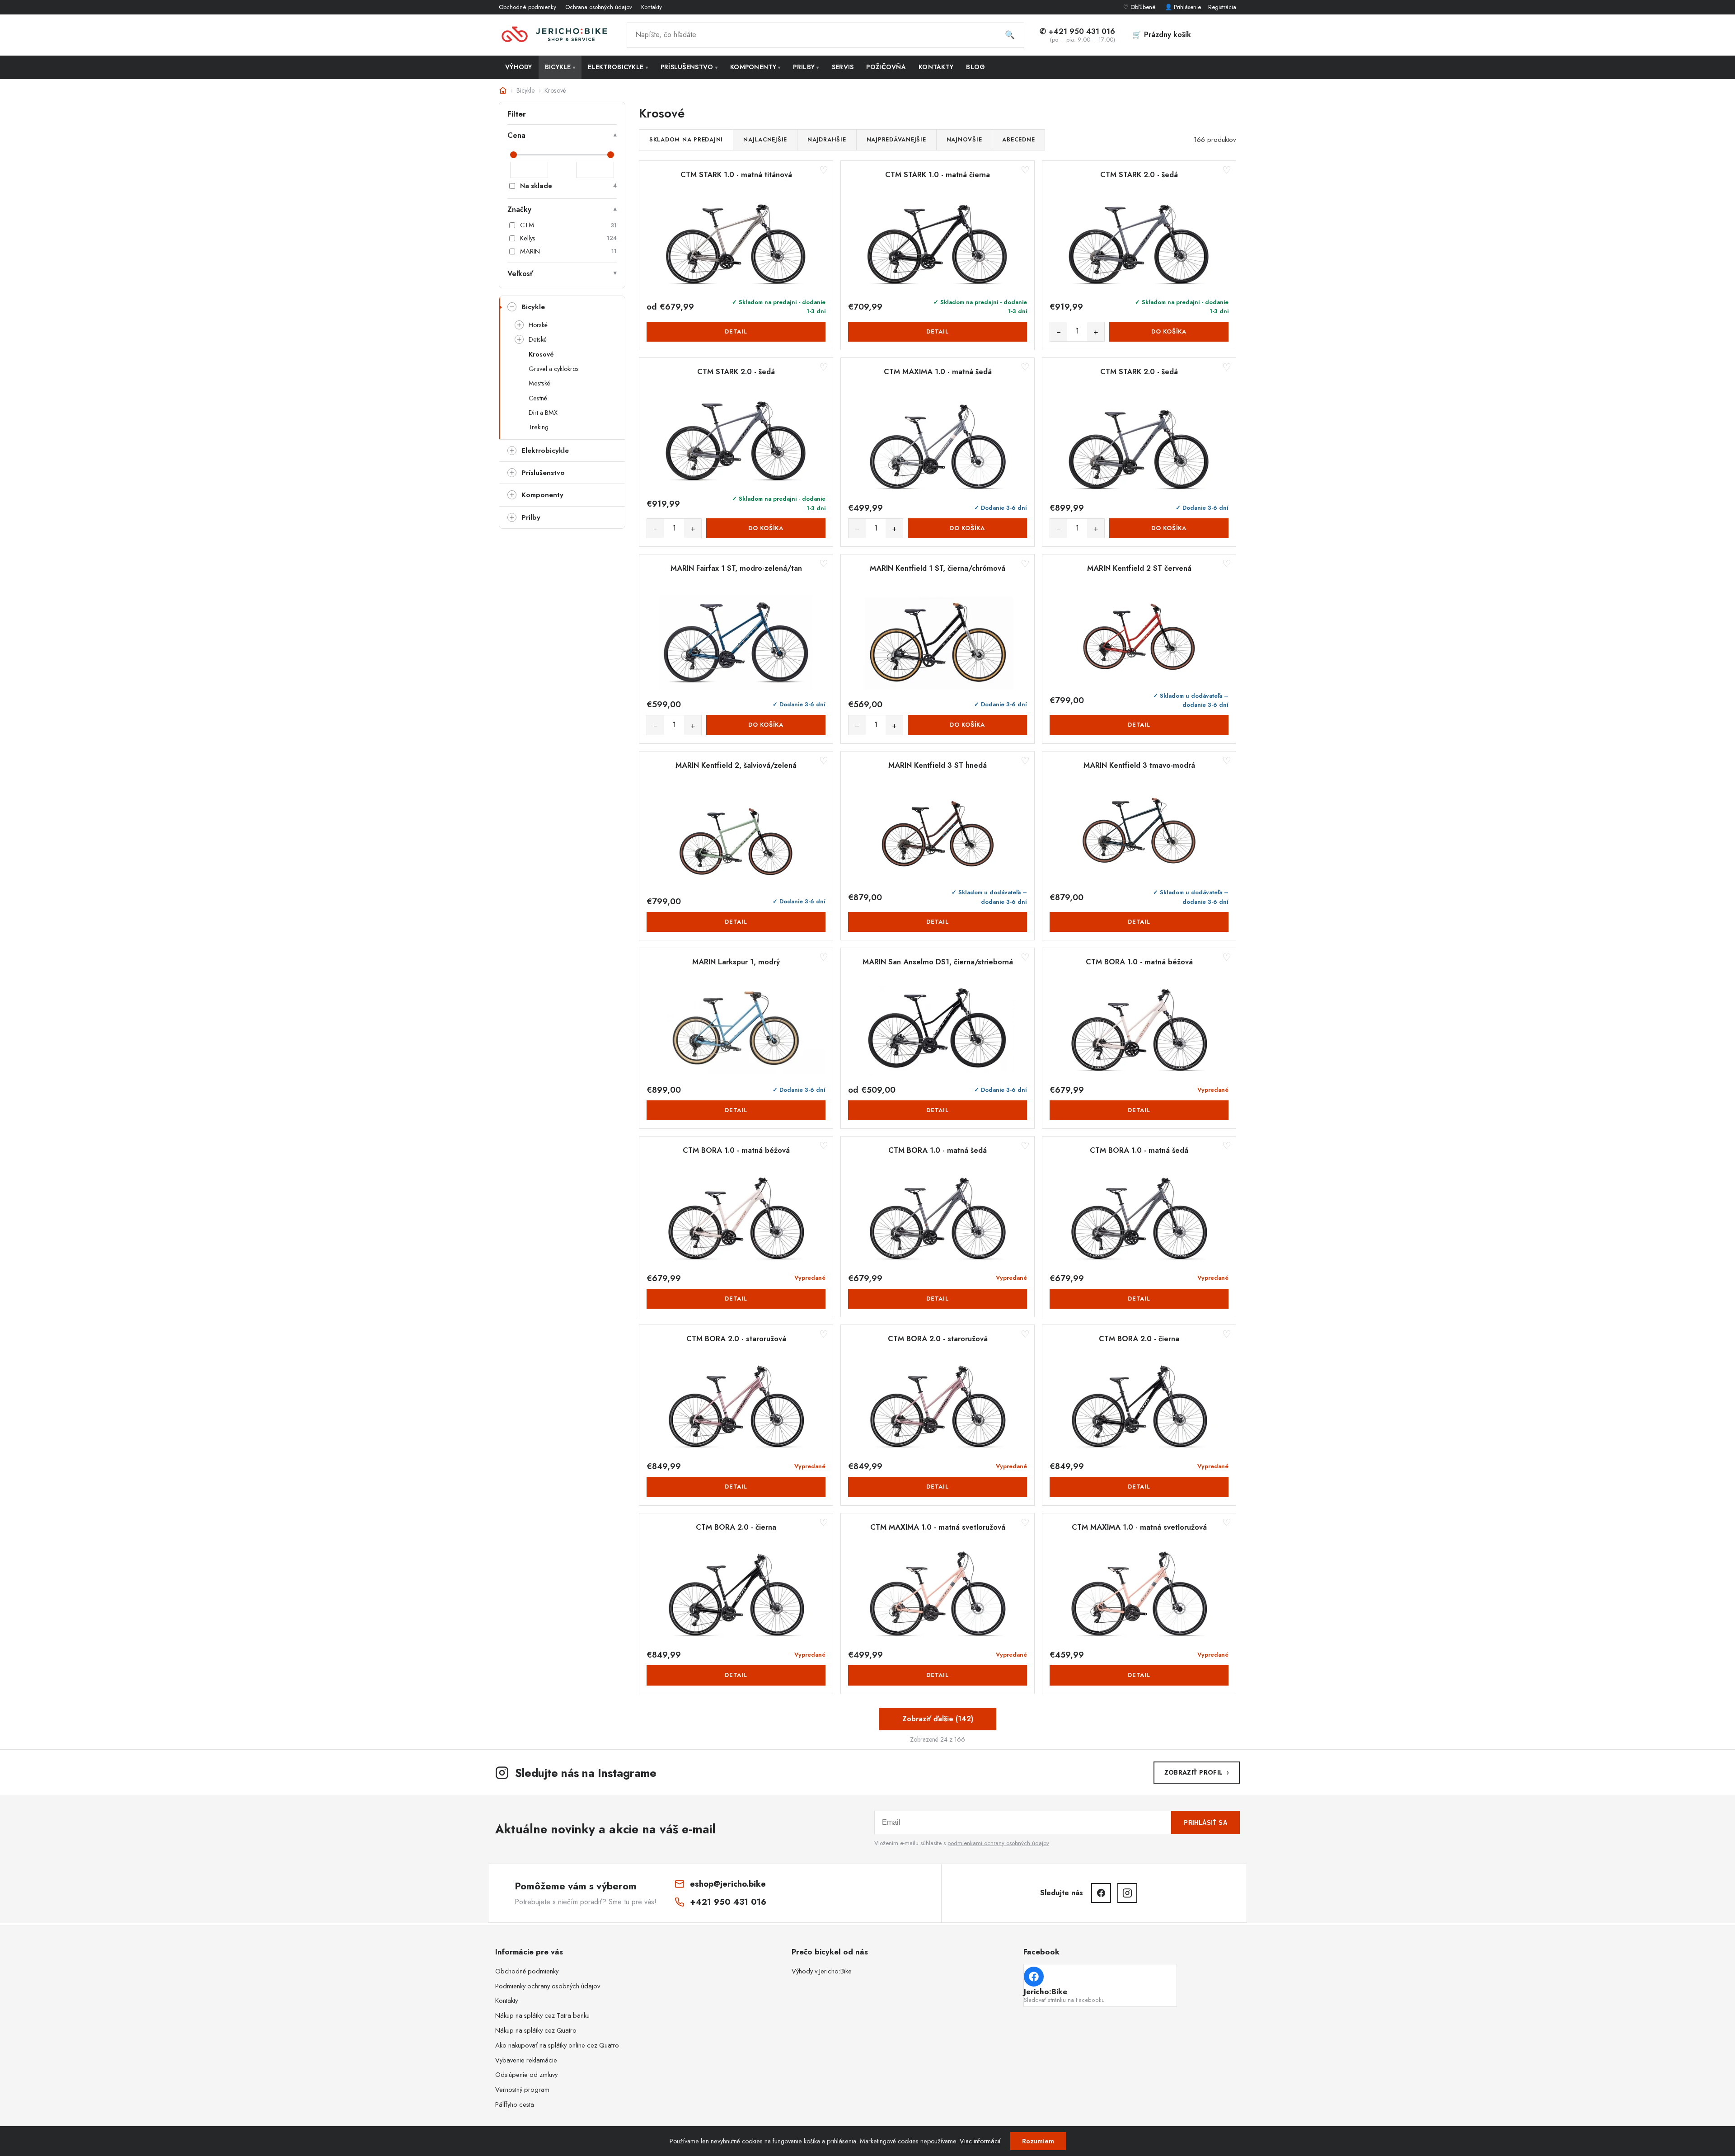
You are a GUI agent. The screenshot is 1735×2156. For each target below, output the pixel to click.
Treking (539, 427)
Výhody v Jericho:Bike (822, 1971)
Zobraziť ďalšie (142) (938, 1719)
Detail (736, 331)
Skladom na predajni (686, 140)
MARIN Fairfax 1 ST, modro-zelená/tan (736, 568)
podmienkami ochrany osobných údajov (998, 1843)
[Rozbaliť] (512, 307)
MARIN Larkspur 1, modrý (736, 962)
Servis (843, 67)
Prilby (806, 67)
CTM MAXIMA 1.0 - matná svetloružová (938, 1527)
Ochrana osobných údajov (599, 7)
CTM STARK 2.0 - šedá (1139, 175)
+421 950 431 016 (728, 1902)
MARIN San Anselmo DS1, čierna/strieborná (938, 962)
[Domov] (503, 90)
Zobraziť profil (1197, 1772)
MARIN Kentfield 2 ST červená (1139, 568)
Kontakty (652, 7)
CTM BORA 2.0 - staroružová (736, 1339)
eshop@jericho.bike (728, 1884)
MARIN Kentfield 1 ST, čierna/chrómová (938, 568)
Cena (516, 135)
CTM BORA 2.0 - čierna (1139, 1339)
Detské (538, 339)
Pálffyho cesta (515, 2104)
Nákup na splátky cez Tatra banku (542, 2015)
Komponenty (755, 67)
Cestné (538, 398)
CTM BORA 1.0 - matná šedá (938, 1151)
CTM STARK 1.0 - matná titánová (736, 175)
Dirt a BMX (543, 413)
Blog (975, 67)
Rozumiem (1038, 2141)
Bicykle (560, 67)
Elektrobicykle (618, 67)
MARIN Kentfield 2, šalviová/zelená (736, 766)
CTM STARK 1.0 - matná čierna (938, 175)
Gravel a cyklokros (554, 369)
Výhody (519, 67)
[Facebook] (1101, 1893)
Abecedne (1018, 140)
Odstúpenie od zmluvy (526, 2075)
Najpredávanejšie (896, 140)
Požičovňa (886, 67)
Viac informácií (980, 2141)
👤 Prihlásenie (1183, 7)
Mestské (539, 383)
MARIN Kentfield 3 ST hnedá (938, 766)
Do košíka (1169, 331)
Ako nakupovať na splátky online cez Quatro (557, 2045)
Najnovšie (964, 140)
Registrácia (1222, 7)
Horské (538, 325)
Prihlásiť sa (1205, 1823)
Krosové (541, 354)
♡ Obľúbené (1140, 7)
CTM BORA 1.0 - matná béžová (1139, 962)
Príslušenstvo (689, 67)
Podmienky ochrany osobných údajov (548, 1986)
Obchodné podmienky (528, 7)
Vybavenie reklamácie (526, 2060)
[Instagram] (1127, 1893)
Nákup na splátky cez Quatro (536, 2030)
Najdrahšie (827, 140)
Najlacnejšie (765, 140)
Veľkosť (520, 274)
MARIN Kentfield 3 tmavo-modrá (1139, 766)
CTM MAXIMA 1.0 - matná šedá (938, 372)
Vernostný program (522, 2090)
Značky (519, 209)
